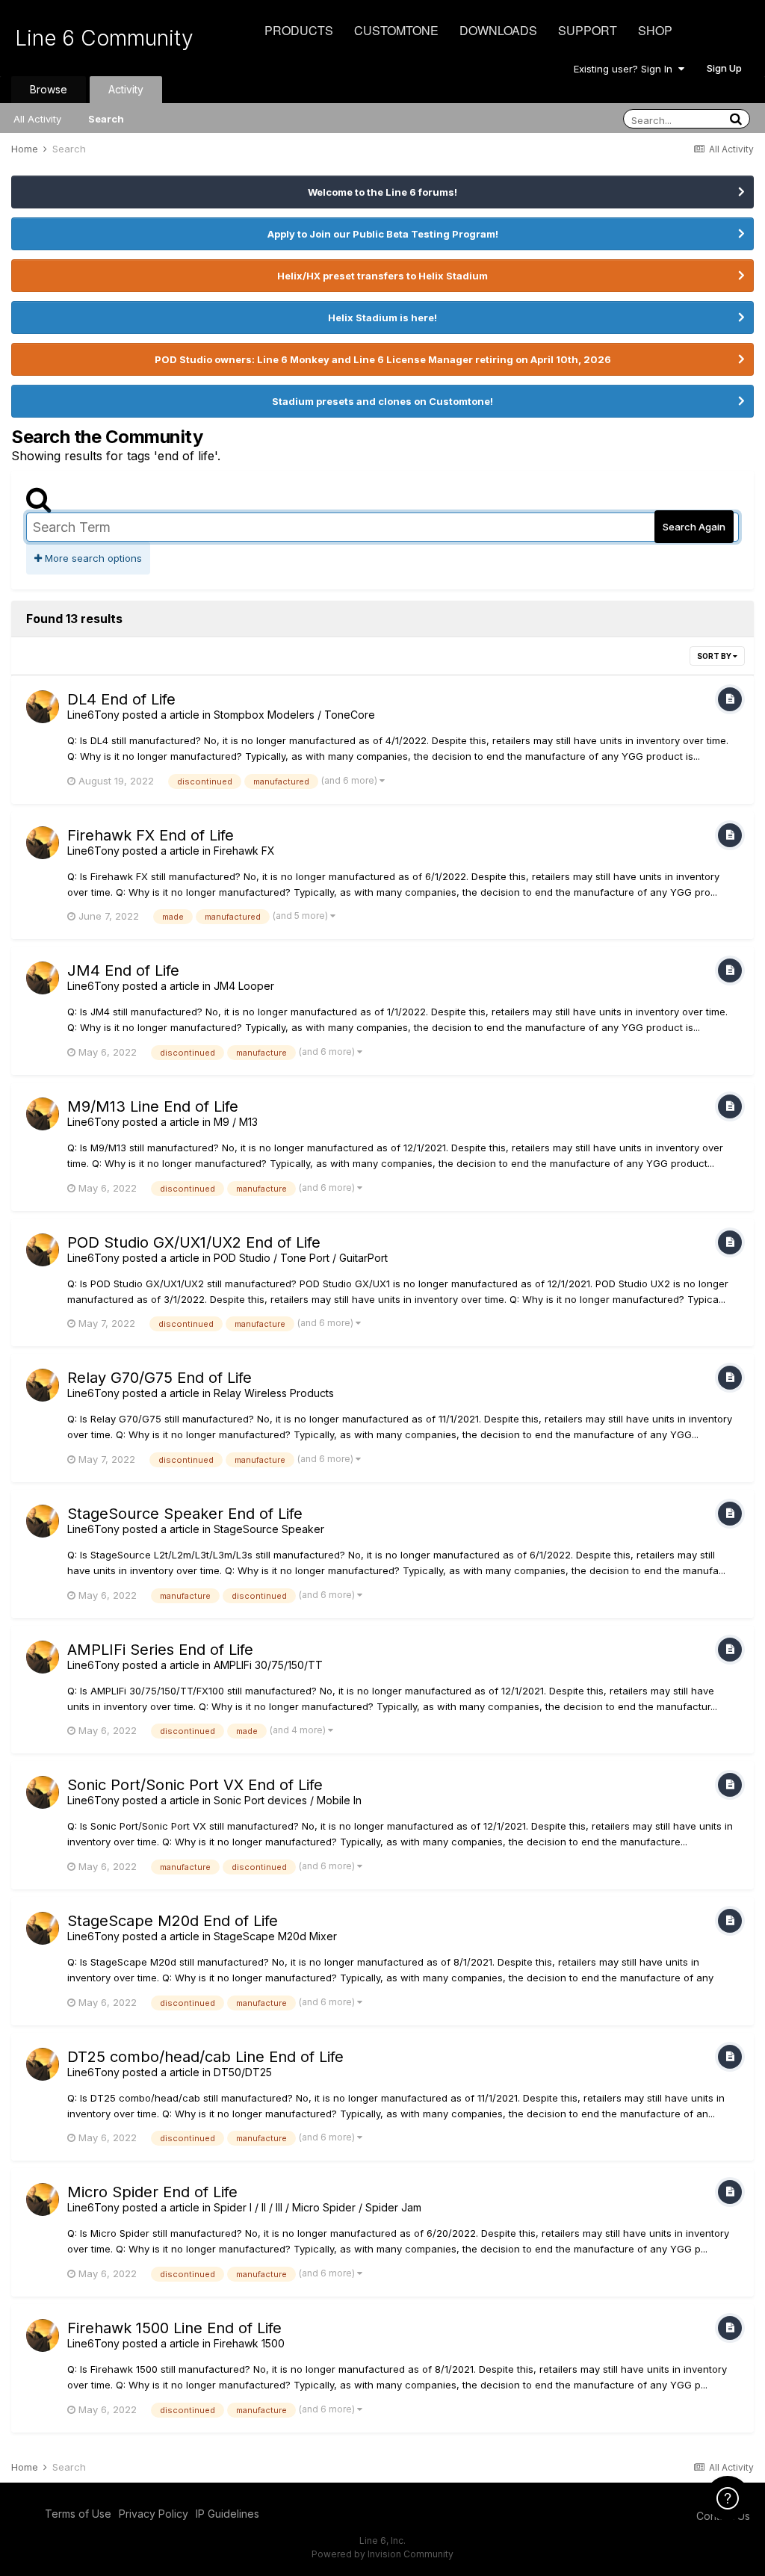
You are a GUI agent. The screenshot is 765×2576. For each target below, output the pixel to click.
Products (299, 30)
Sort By (715, 656)
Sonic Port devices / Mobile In (288, 1800)
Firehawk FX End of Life (151, 835)
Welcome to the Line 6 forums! (382, 192)
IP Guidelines (227, 2514)
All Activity (37, 119)
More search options (92, 558)
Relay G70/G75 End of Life (159, 1378)
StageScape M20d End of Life (173, 1921)
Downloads (498, 30)
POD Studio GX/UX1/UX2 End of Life (194, 1242)
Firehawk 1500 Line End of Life (174, 2328)
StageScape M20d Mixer (275, 1936)
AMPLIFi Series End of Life (160, 1650)
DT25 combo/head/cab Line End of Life (205, 2057)
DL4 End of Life (121, 699)
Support (588, 30)
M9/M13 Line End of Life (153, 1106)
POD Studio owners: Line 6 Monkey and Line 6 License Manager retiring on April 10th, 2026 (383, 359)
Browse (49, 89)
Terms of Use (78, 2514)
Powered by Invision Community (382, 2554)
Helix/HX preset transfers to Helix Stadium (382, 276)
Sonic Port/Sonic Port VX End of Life (195, 1785)
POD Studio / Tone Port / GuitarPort (301, 1258)
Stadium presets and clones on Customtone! (382, 401)
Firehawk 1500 (249, 2343)
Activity (126, 89)
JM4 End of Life (123, 970)
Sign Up (724, 68)
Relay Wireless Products (274, 1393)
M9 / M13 (236, 1122)
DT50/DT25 (243, 2072)
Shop (655, 30)
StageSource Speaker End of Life (185, 1514)
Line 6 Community (104, 38)
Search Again (694, 527)
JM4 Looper (244, 986)
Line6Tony (93, 715)
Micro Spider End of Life (152, 2192)
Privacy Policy (154, 2514)
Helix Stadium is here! (382, 318)
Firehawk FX (244, 851)
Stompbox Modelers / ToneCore (294, 715)
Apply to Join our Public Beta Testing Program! (383, 234)
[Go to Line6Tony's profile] (43, 707)
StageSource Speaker (269, 1529)
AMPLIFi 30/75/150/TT (268, 1665)
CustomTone (396, 30)
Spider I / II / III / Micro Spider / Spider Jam (318, 2207)
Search (106, 119)
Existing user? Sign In (626, 69)
